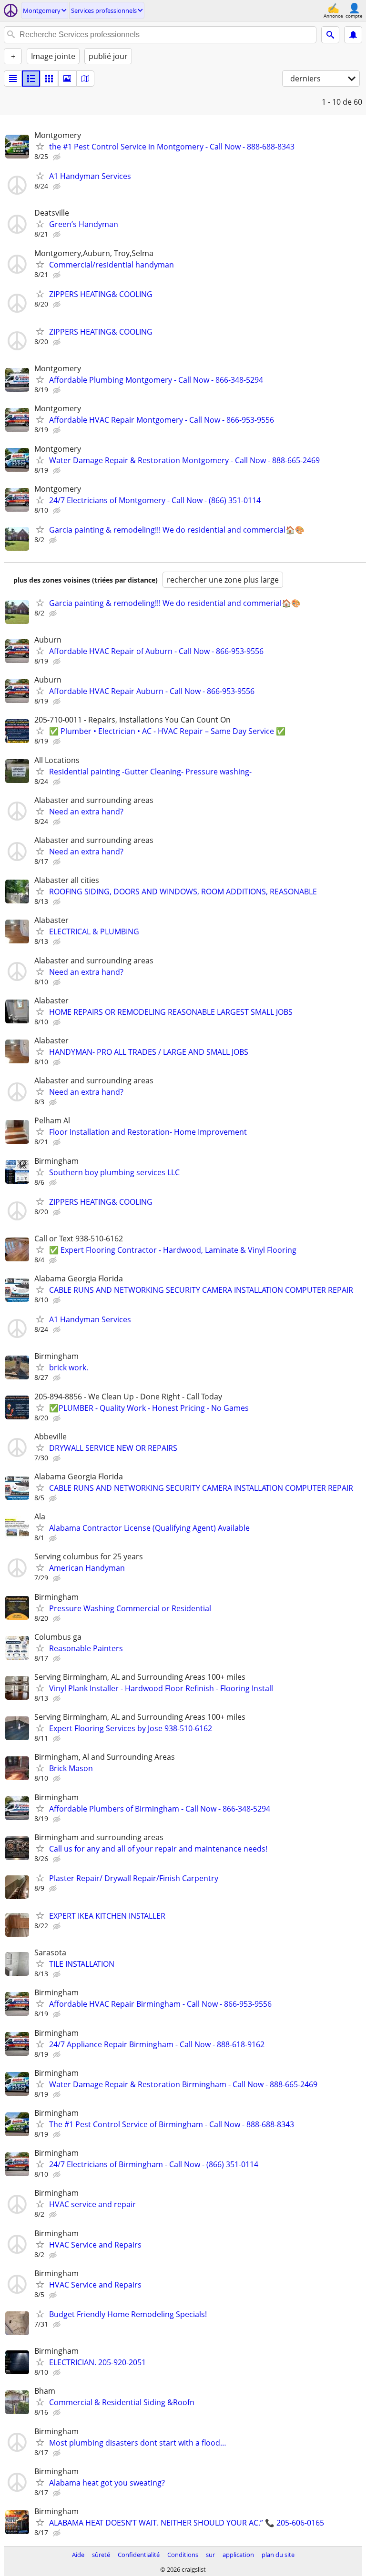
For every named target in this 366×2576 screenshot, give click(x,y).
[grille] (49, 79)
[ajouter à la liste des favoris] (40, 146)
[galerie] (67, 79)
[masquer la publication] (58, 157)
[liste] (13, 79)
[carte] (85, 79)
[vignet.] (31, 79)
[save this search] (353, 35)
